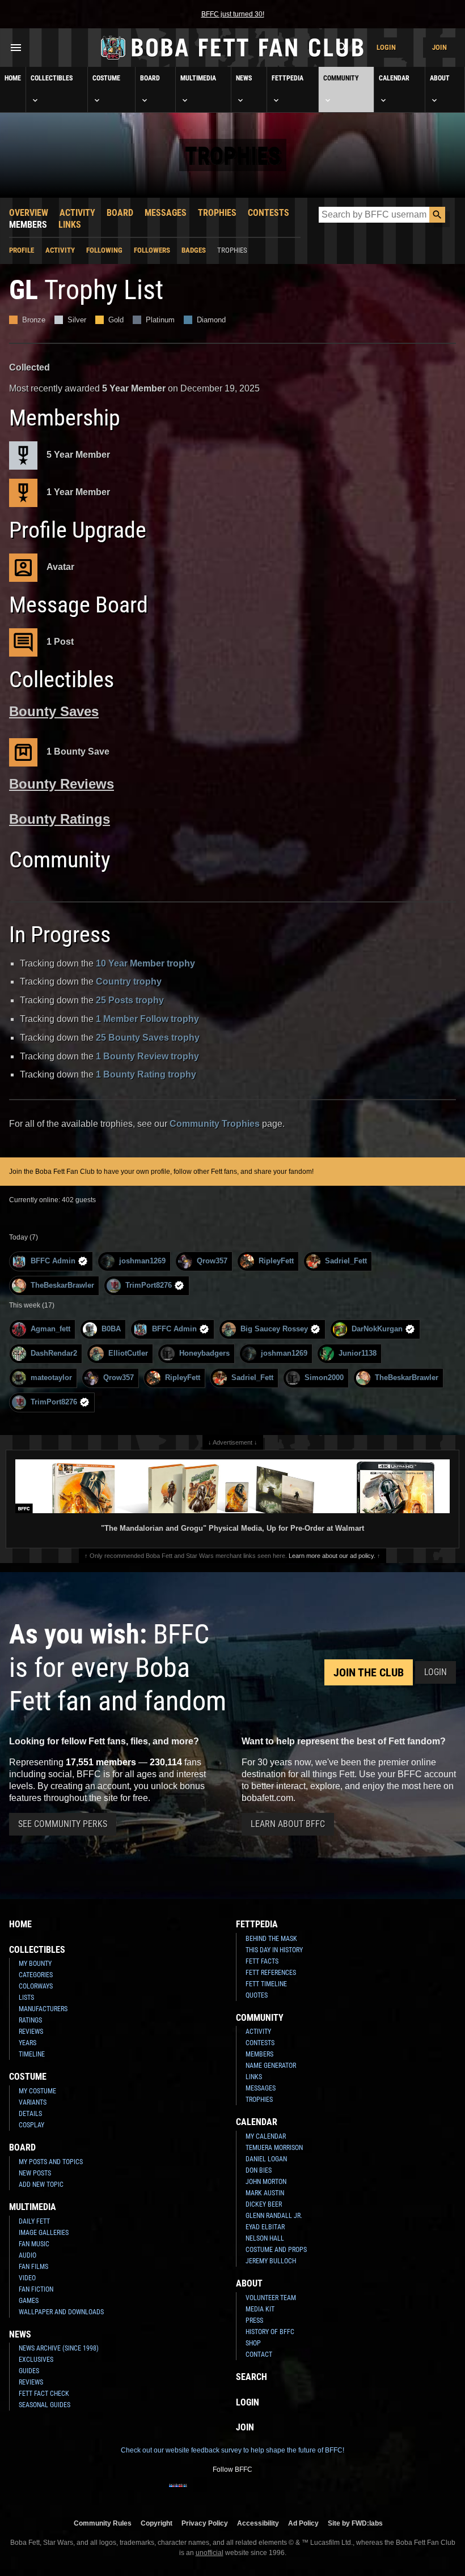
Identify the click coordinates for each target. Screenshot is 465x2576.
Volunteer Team (271, 2298)
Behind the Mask (271, 1939)
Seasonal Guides (45, 2405)
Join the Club (369, 1672)
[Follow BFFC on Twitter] (214, 2493)
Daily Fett (34, 2221)
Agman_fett (50, 1329)
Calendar (394, 78)
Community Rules (103, 2523)
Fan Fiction (36, 2289)
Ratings (30, 2020)
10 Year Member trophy (145, 963)
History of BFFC (270, 2332)
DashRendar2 (54, 1353)
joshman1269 (142, 1261)
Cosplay (31, 2125)
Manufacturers (43, 2009)
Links (70, 225)
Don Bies (259, 2170)
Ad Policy (303, 2523)
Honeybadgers (204, 1353)
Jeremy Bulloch (271, 2261)
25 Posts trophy (130, 1000)
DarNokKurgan (377, 1329)
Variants (33, 2102)
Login (386, 47)
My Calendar (266, 2136)
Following (104, 250)
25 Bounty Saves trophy (148, 1038)
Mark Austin (265, 2193)
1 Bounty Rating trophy (146, 1074)
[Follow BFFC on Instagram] (196, 2493)
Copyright (157, 2523)
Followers (152, 250)
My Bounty (35, 1964)
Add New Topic (41, 2185)
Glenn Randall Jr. (274, 2216)
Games (29, 2301)
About (440, 78)
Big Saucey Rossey (274, 1329)
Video (27, 2278)
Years (28, 2043)
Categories (36, 1975)
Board (150, 78)
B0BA (111, 1329)
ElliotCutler (128, 1353)
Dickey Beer (264, 2204)
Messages (166, 213)
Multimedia (198, 78)
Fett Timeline (266, 1984)
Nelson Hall (265, 2238)
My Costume (37, 2091)
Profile (22, 250)
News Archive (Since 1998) (59, 2348)
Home (13, 78)
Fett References (271, 1973)
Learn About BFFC (288, 1824)
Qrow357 (212, 1261)
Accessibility (258, 2523)
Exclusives (36, 2360)
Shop (253, 2343)
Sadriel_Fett (346, 1261)
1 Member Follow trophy (147, 1019)
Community (341, 78)
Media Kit (260, 2309)
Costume (106, 78)
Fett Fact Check (44, 2394)
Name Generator (271, 2066)
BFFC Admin (53, 1261)
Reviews (31, 2032)
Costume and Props (276, 2250)
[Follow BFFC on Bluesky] (287, 2493)
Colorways (36, 1986)
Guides (29, 2371)
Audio (28, 2255)
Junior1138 (358, 1353)
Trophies (217, 213)
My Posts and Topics (51, 2162)
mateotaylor (51, 1378)
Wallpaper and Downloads (61, 2312)
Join (439, 47)
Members (28, 225)
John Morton (266, 2182)
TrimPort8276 (149, 1285)
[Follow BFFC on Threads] (269, 2493)
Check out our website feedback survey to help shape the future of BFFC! (232, 2450)
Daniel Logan (266, 2159)
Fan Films (33, 2267)
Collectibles (52, 78)
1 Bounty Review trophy (147, 1056)
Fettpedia (288, 78)
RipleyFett (276, 1261)
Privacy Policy (205, 2523)
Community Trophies (215, 1124)
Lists (26, 1998)
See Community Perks (63, 1824)
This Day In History (274, 1950)
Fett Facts (262, 1961)
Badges (194, 250)
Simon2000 (324, 1378)
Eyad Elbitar (265, 2227)
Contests (269, 213)
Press (254, 2320)
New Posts (35, 2173)
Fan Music (34, 2244)
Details (30, 2114)
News (244, 78)
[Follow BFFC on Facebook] (178, 2493)
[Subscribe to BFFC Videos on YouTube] (251, 2493)
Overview (29, 213)
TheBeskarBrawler (62, 1285)
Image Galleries (44, 2233)
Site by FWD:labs (355, 2523)
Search (251, 2377)
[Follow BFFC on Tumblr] (232, 2493)
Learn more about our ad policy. (332, 1556)
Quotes (257, 1995)
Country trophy (129, 982)
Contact (259, 2354)
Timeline (32, 2054)
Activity (77, 213)
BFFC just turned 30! (233, 14)
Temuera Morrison (274, 2148)
